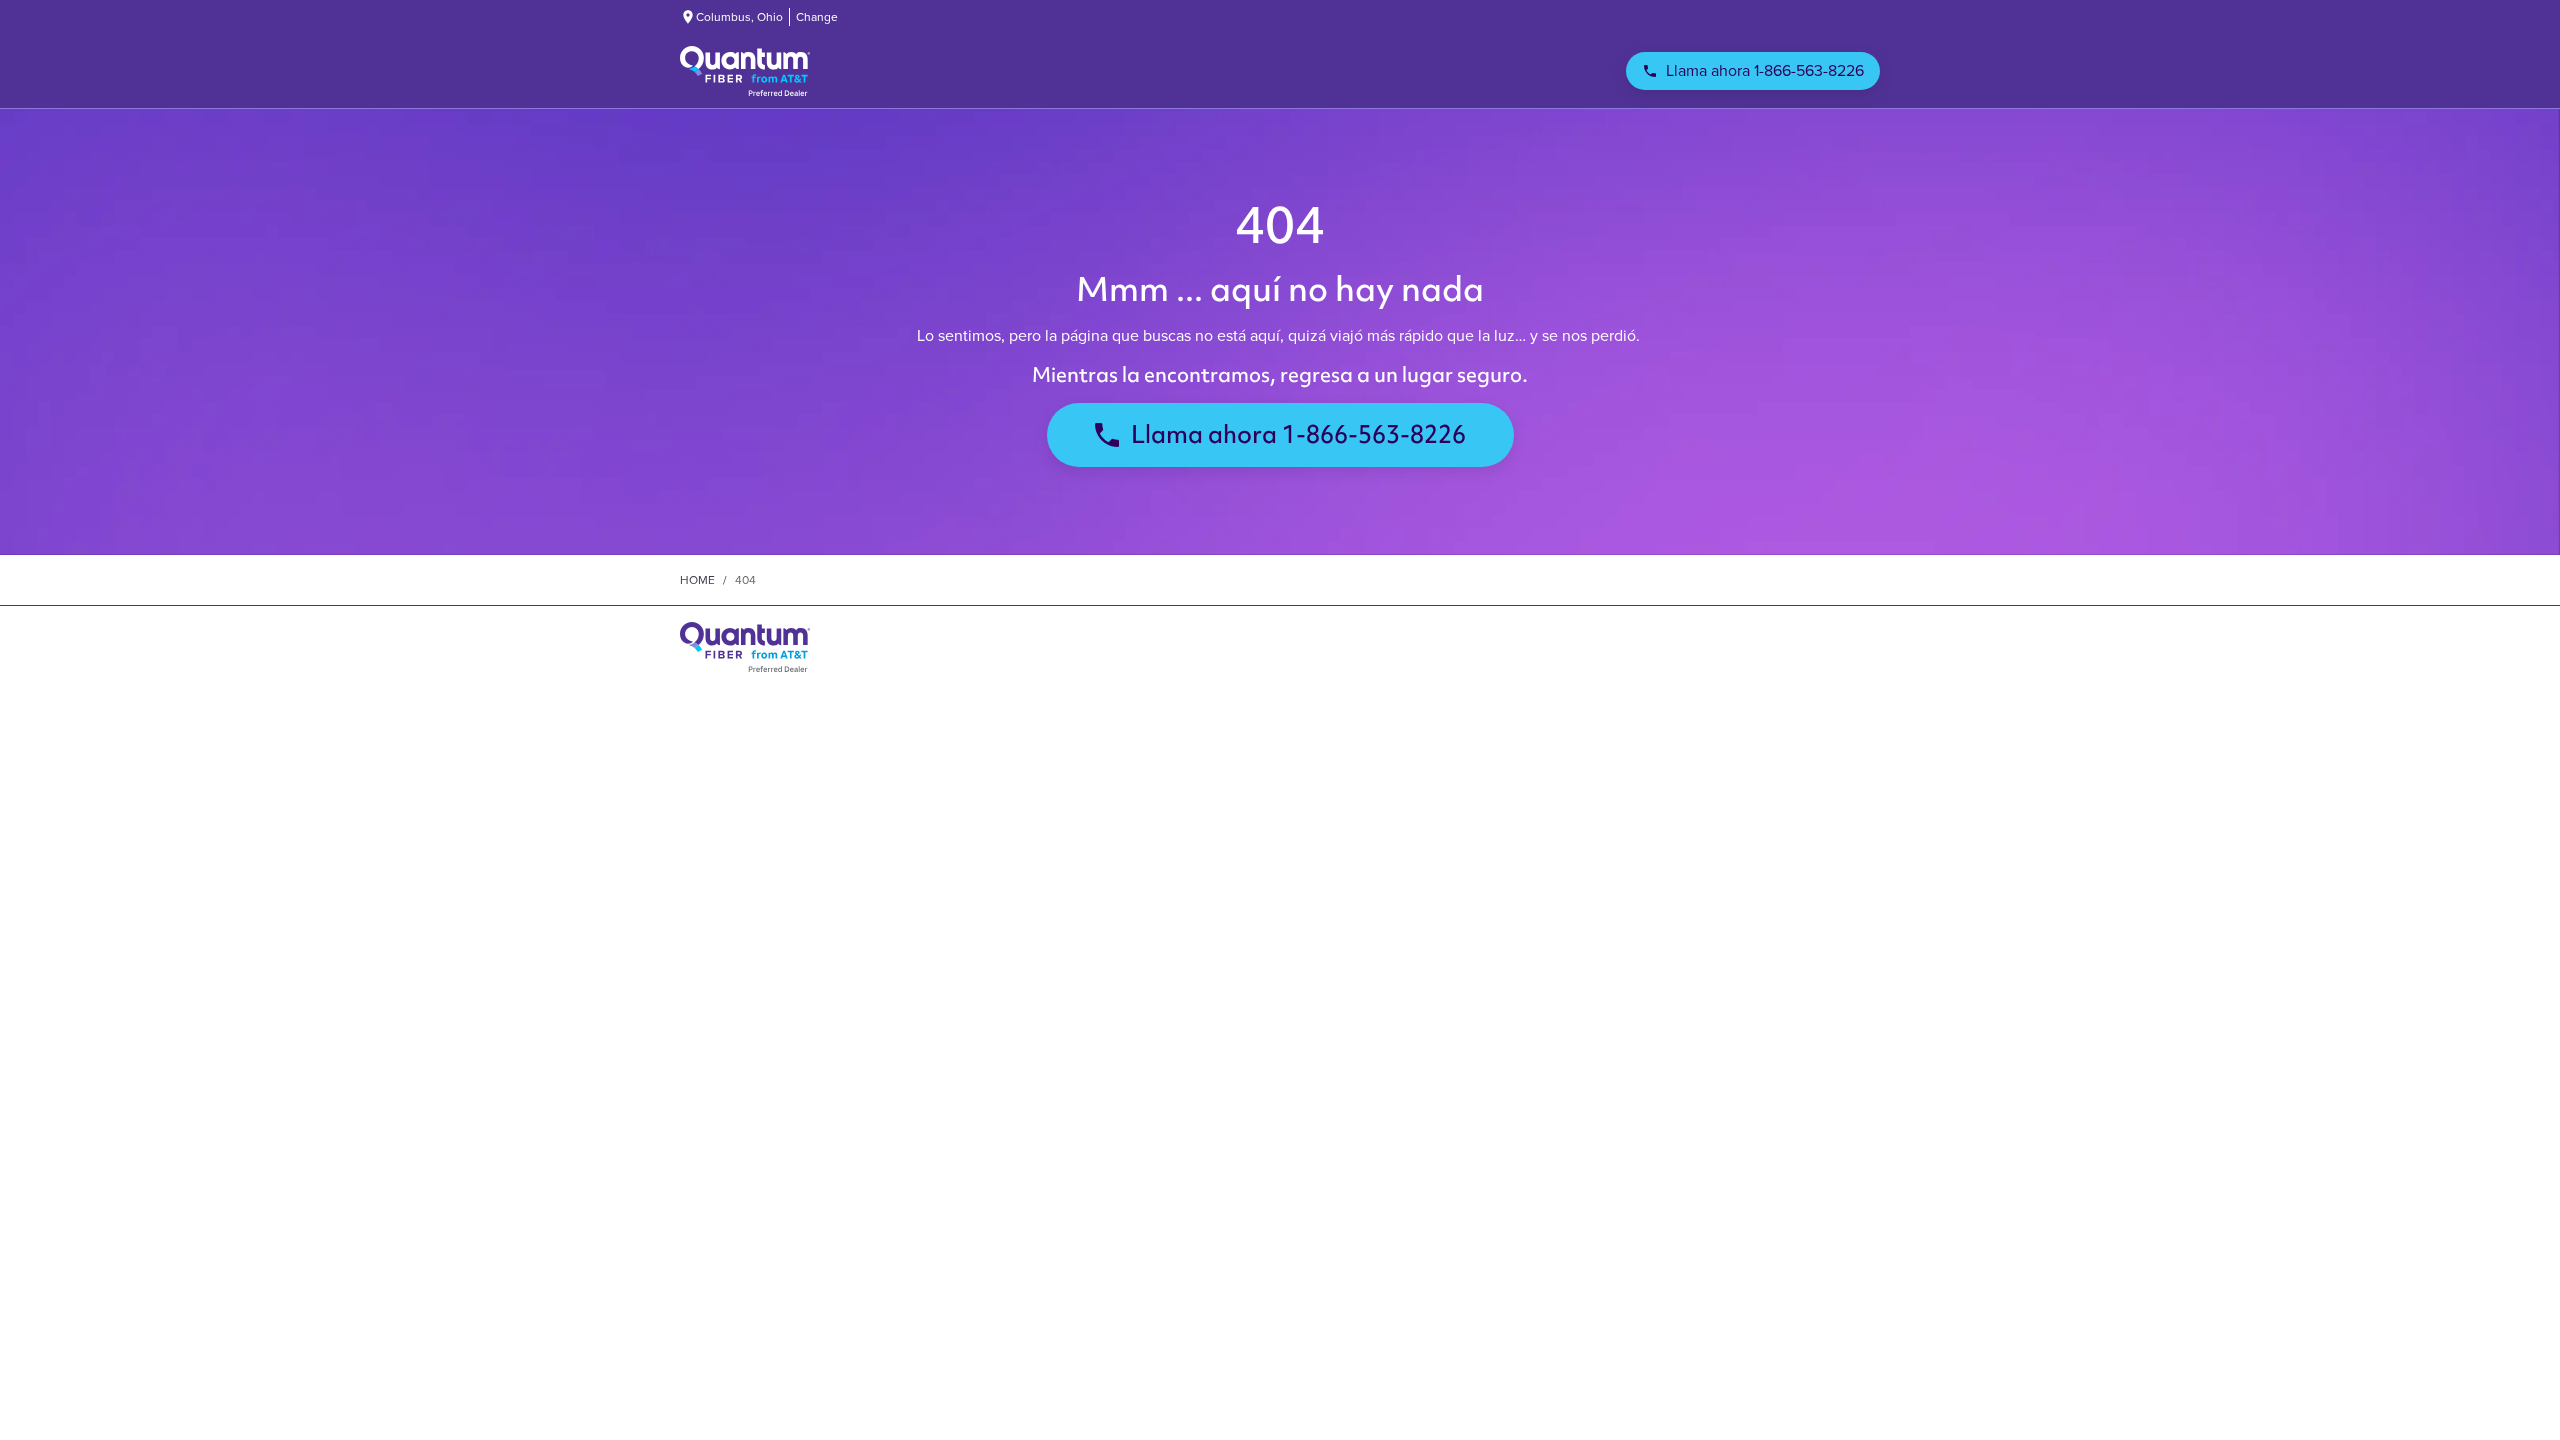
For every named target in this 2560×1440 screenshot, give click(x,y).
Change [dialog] (817, 17)
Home (697, 580)
